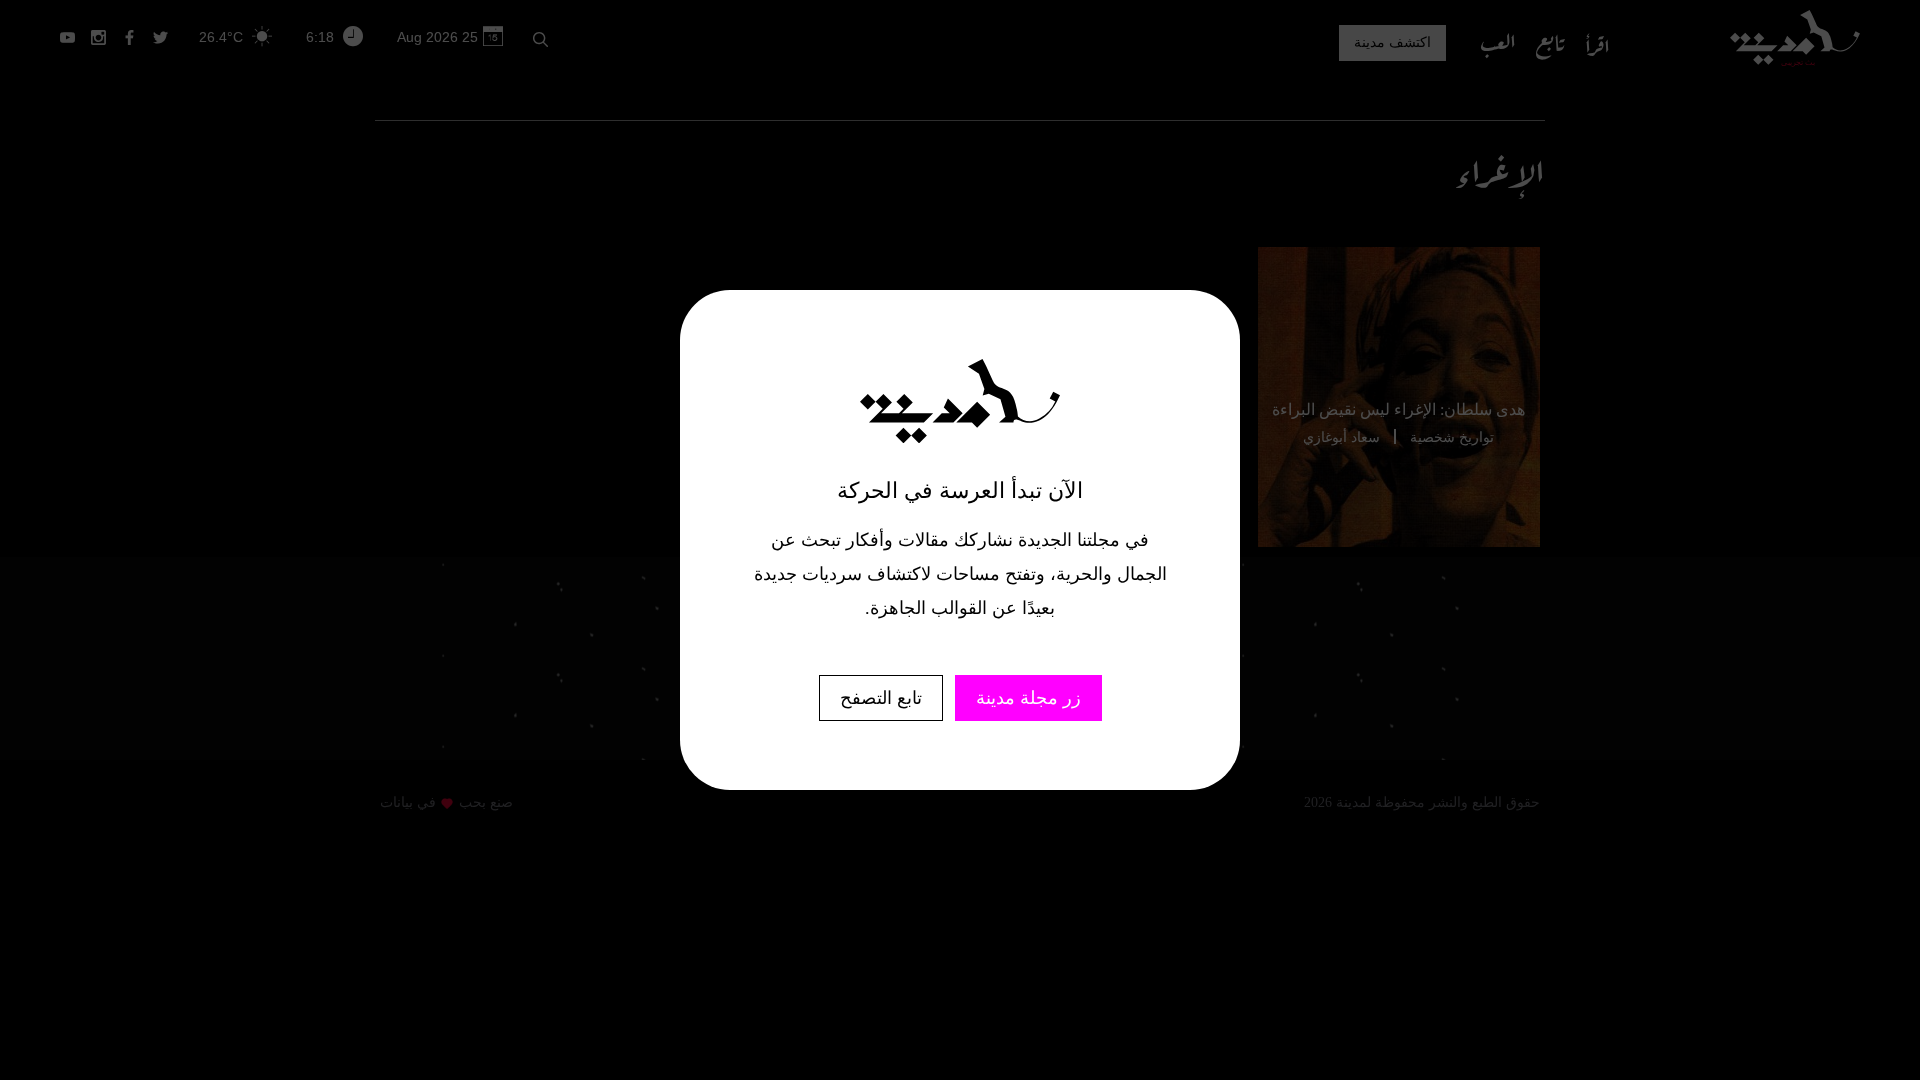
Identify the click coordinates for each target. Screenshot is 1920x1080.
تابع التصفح (881, 698)
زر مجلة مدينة (1028, 698)
